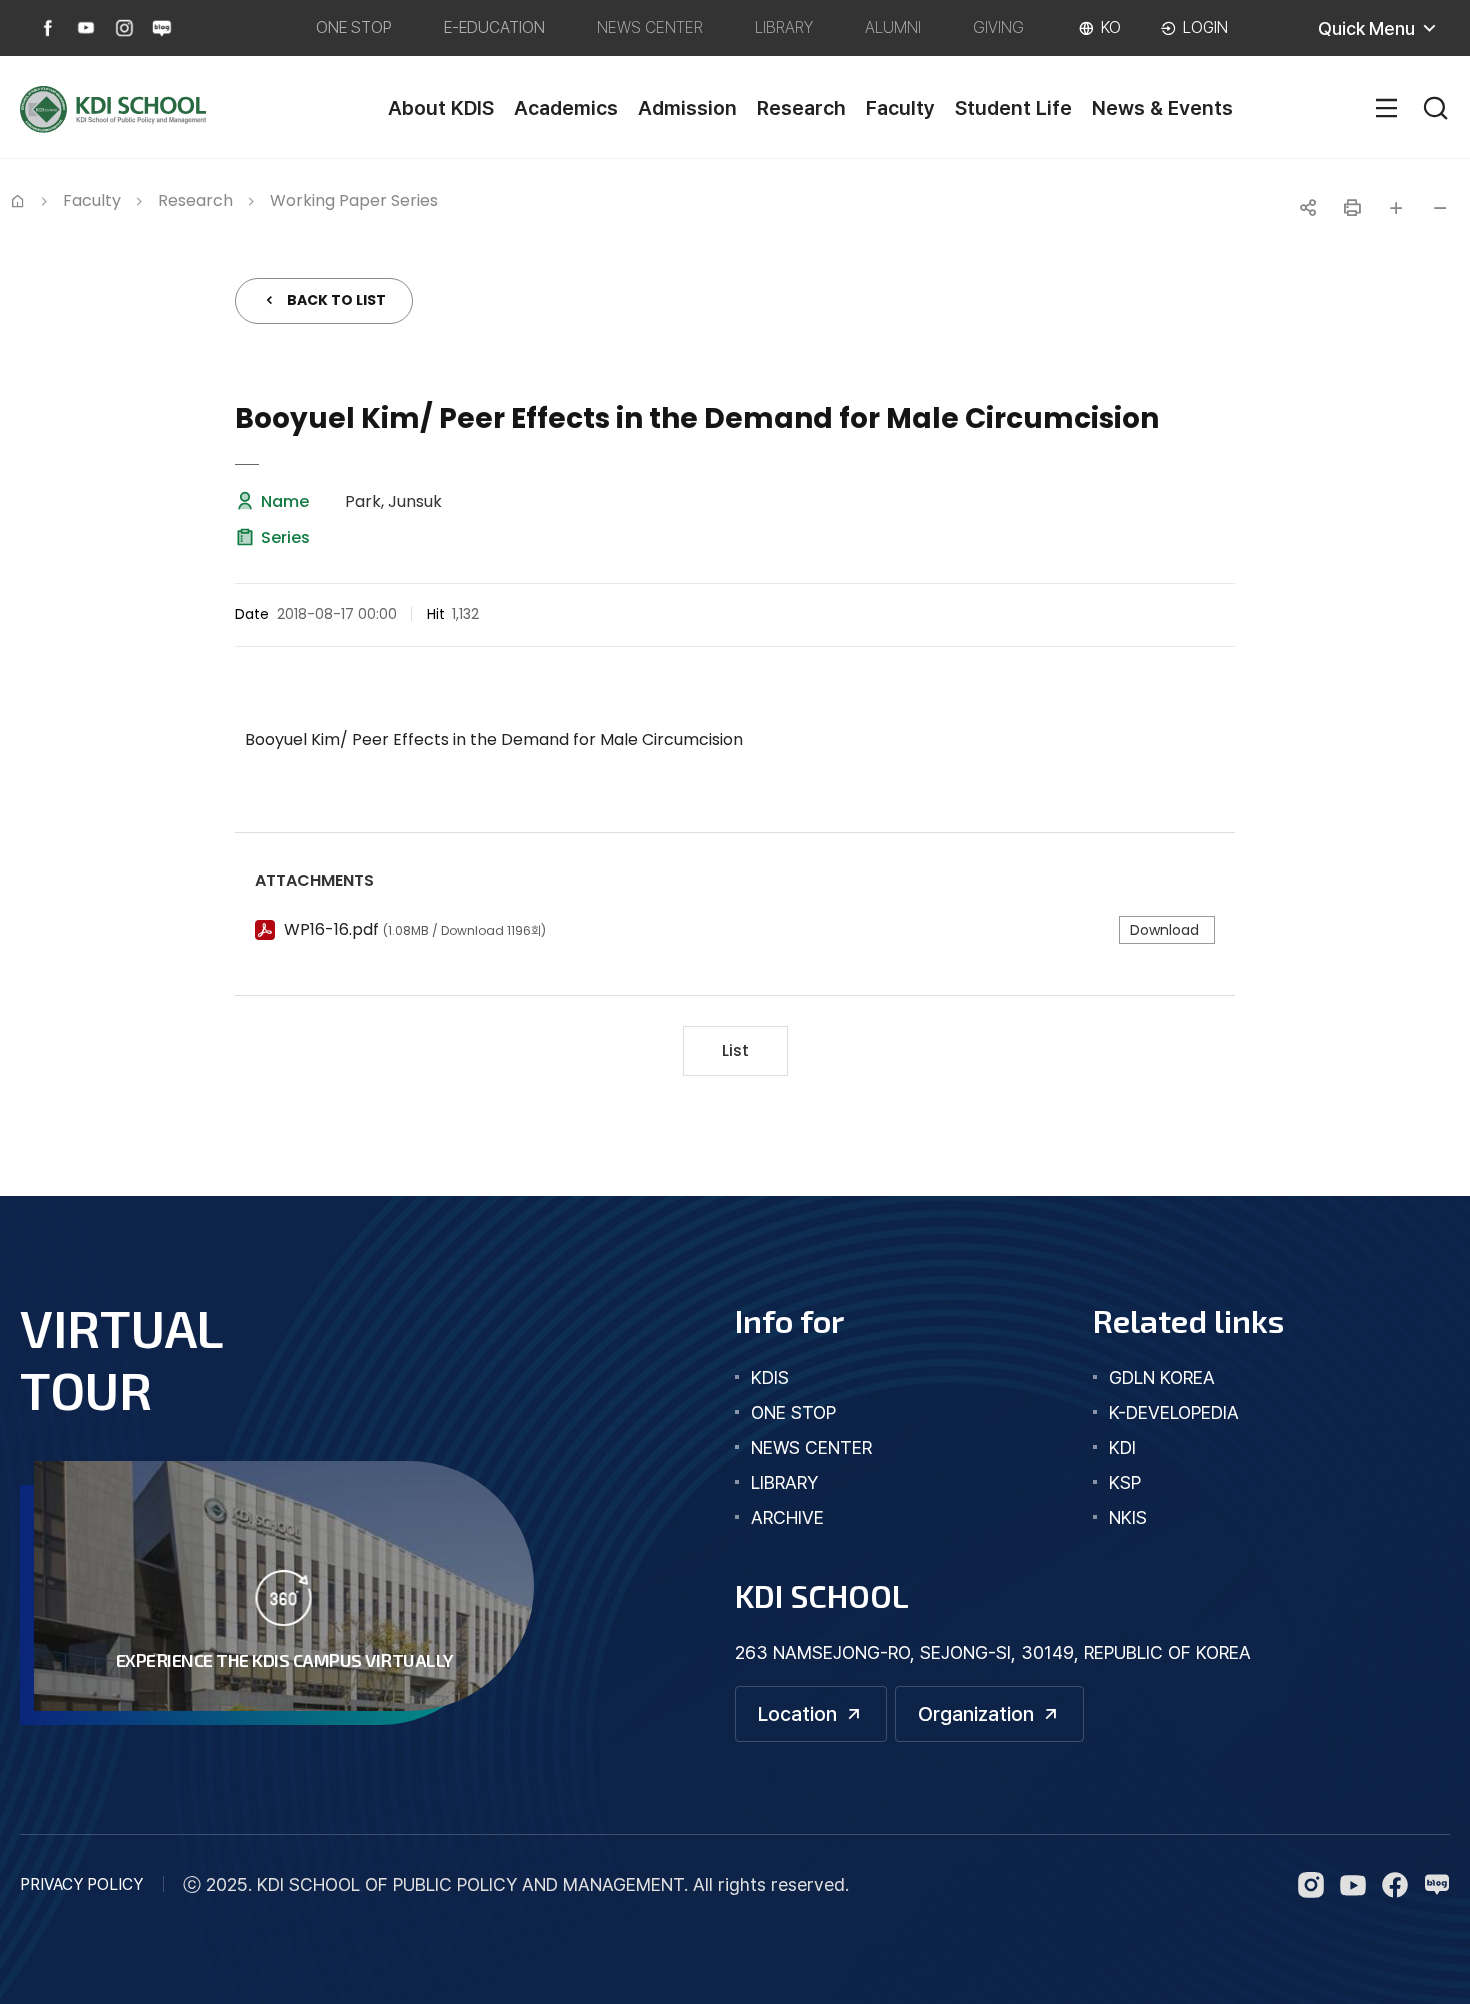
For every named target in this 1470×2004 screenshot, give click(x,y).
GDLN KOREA (1162, 1377)
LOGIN (1205, 27)
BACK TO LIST (336, 300)
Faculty (900, 108)
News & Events (1162, 108)
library (784, 1482)
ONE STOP (354, 27)
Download (1164, 930)
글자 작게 (1440, 208)
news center (811, 1447)
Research (801, 108)
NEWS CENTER (650, 27)
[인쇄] (1352, 208)
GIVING (998, 27)
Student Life (1013, 108)
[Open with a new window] (48, 28)
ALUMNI (893, 27)
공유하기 (1308, 208)
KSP (1125, 1482)
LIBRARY (784, 27)
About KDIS (441, 108)
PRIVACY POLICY (81, 1884)
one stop (793, 1412)
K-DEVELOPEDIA (1174, 1412)
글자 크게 (1396, 208)
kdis (770, 1377)
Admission (687, 108)
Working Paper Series (354, 200)
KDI (1122, 1447)
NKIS (1128, 1517)
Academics (566, 108)
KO (1111, 27)
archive (787, 1517)
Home (18, 199)
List (735, 1050)
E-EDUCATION (494, 27)
